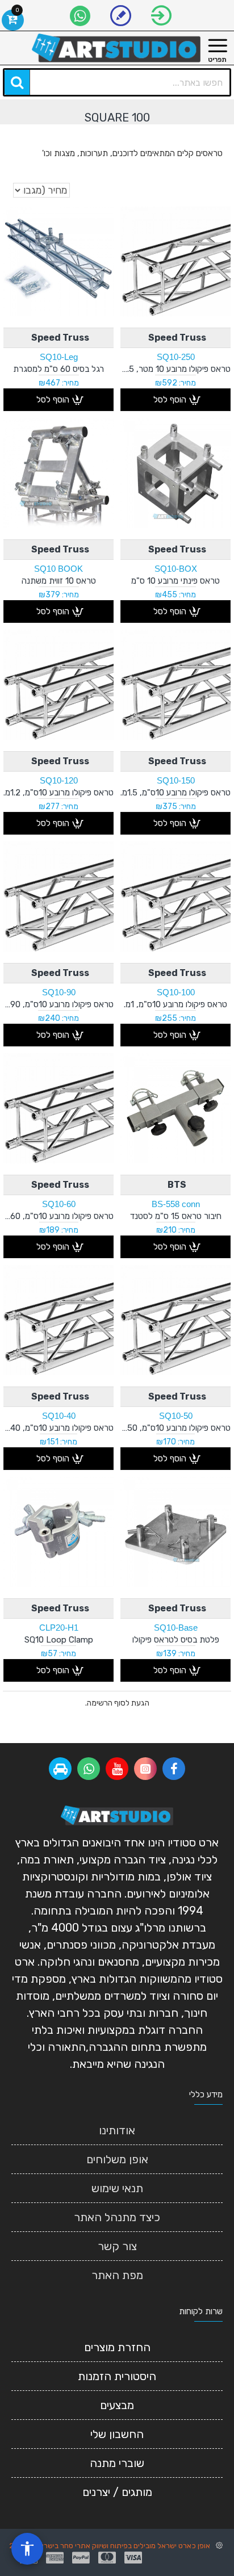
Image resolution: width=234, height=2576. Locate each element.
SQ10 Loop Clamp (59, 1640)
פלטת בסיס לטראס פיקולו (176, 1640)
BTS (177, 1185)
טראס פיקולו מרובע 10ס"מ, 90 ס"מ (58, 1004)
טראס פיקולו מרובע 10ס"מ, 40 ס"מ (58, 1428)
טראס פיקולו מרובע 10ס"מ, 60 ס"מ (58, 1216)
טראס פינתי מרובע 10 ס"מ (175, 581)
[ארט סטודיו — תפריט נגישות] (27, 2549)
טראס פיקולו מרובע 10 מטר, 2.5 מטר (175, 369)
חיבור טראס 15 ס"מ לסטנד (176, 1216)
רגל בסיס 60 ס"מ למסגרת (58, 369)
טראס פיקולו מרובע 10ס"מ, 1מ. (175, 1004)
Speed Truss (177, 338)
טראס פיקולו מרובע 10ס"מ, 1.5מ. (175, 793)
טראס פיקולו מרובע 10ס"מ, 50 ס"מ (175, 1428)
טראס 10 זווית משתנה (59, 581)
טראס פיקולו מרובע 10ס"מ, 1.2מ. (58, 793)
